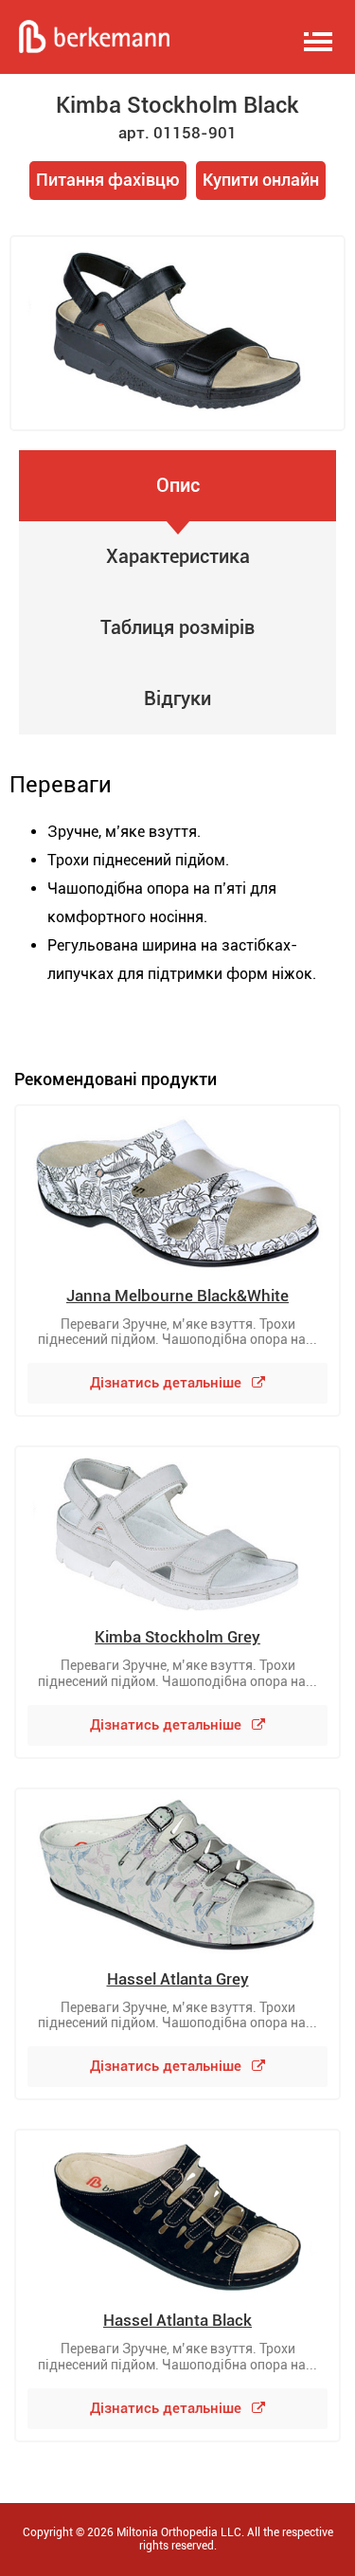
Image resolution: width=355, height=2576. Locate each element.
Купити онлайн (261, 180)
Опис (178, 485)
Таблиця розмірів (177, 627)
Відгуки (177, 698)
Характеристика (178, 556)
